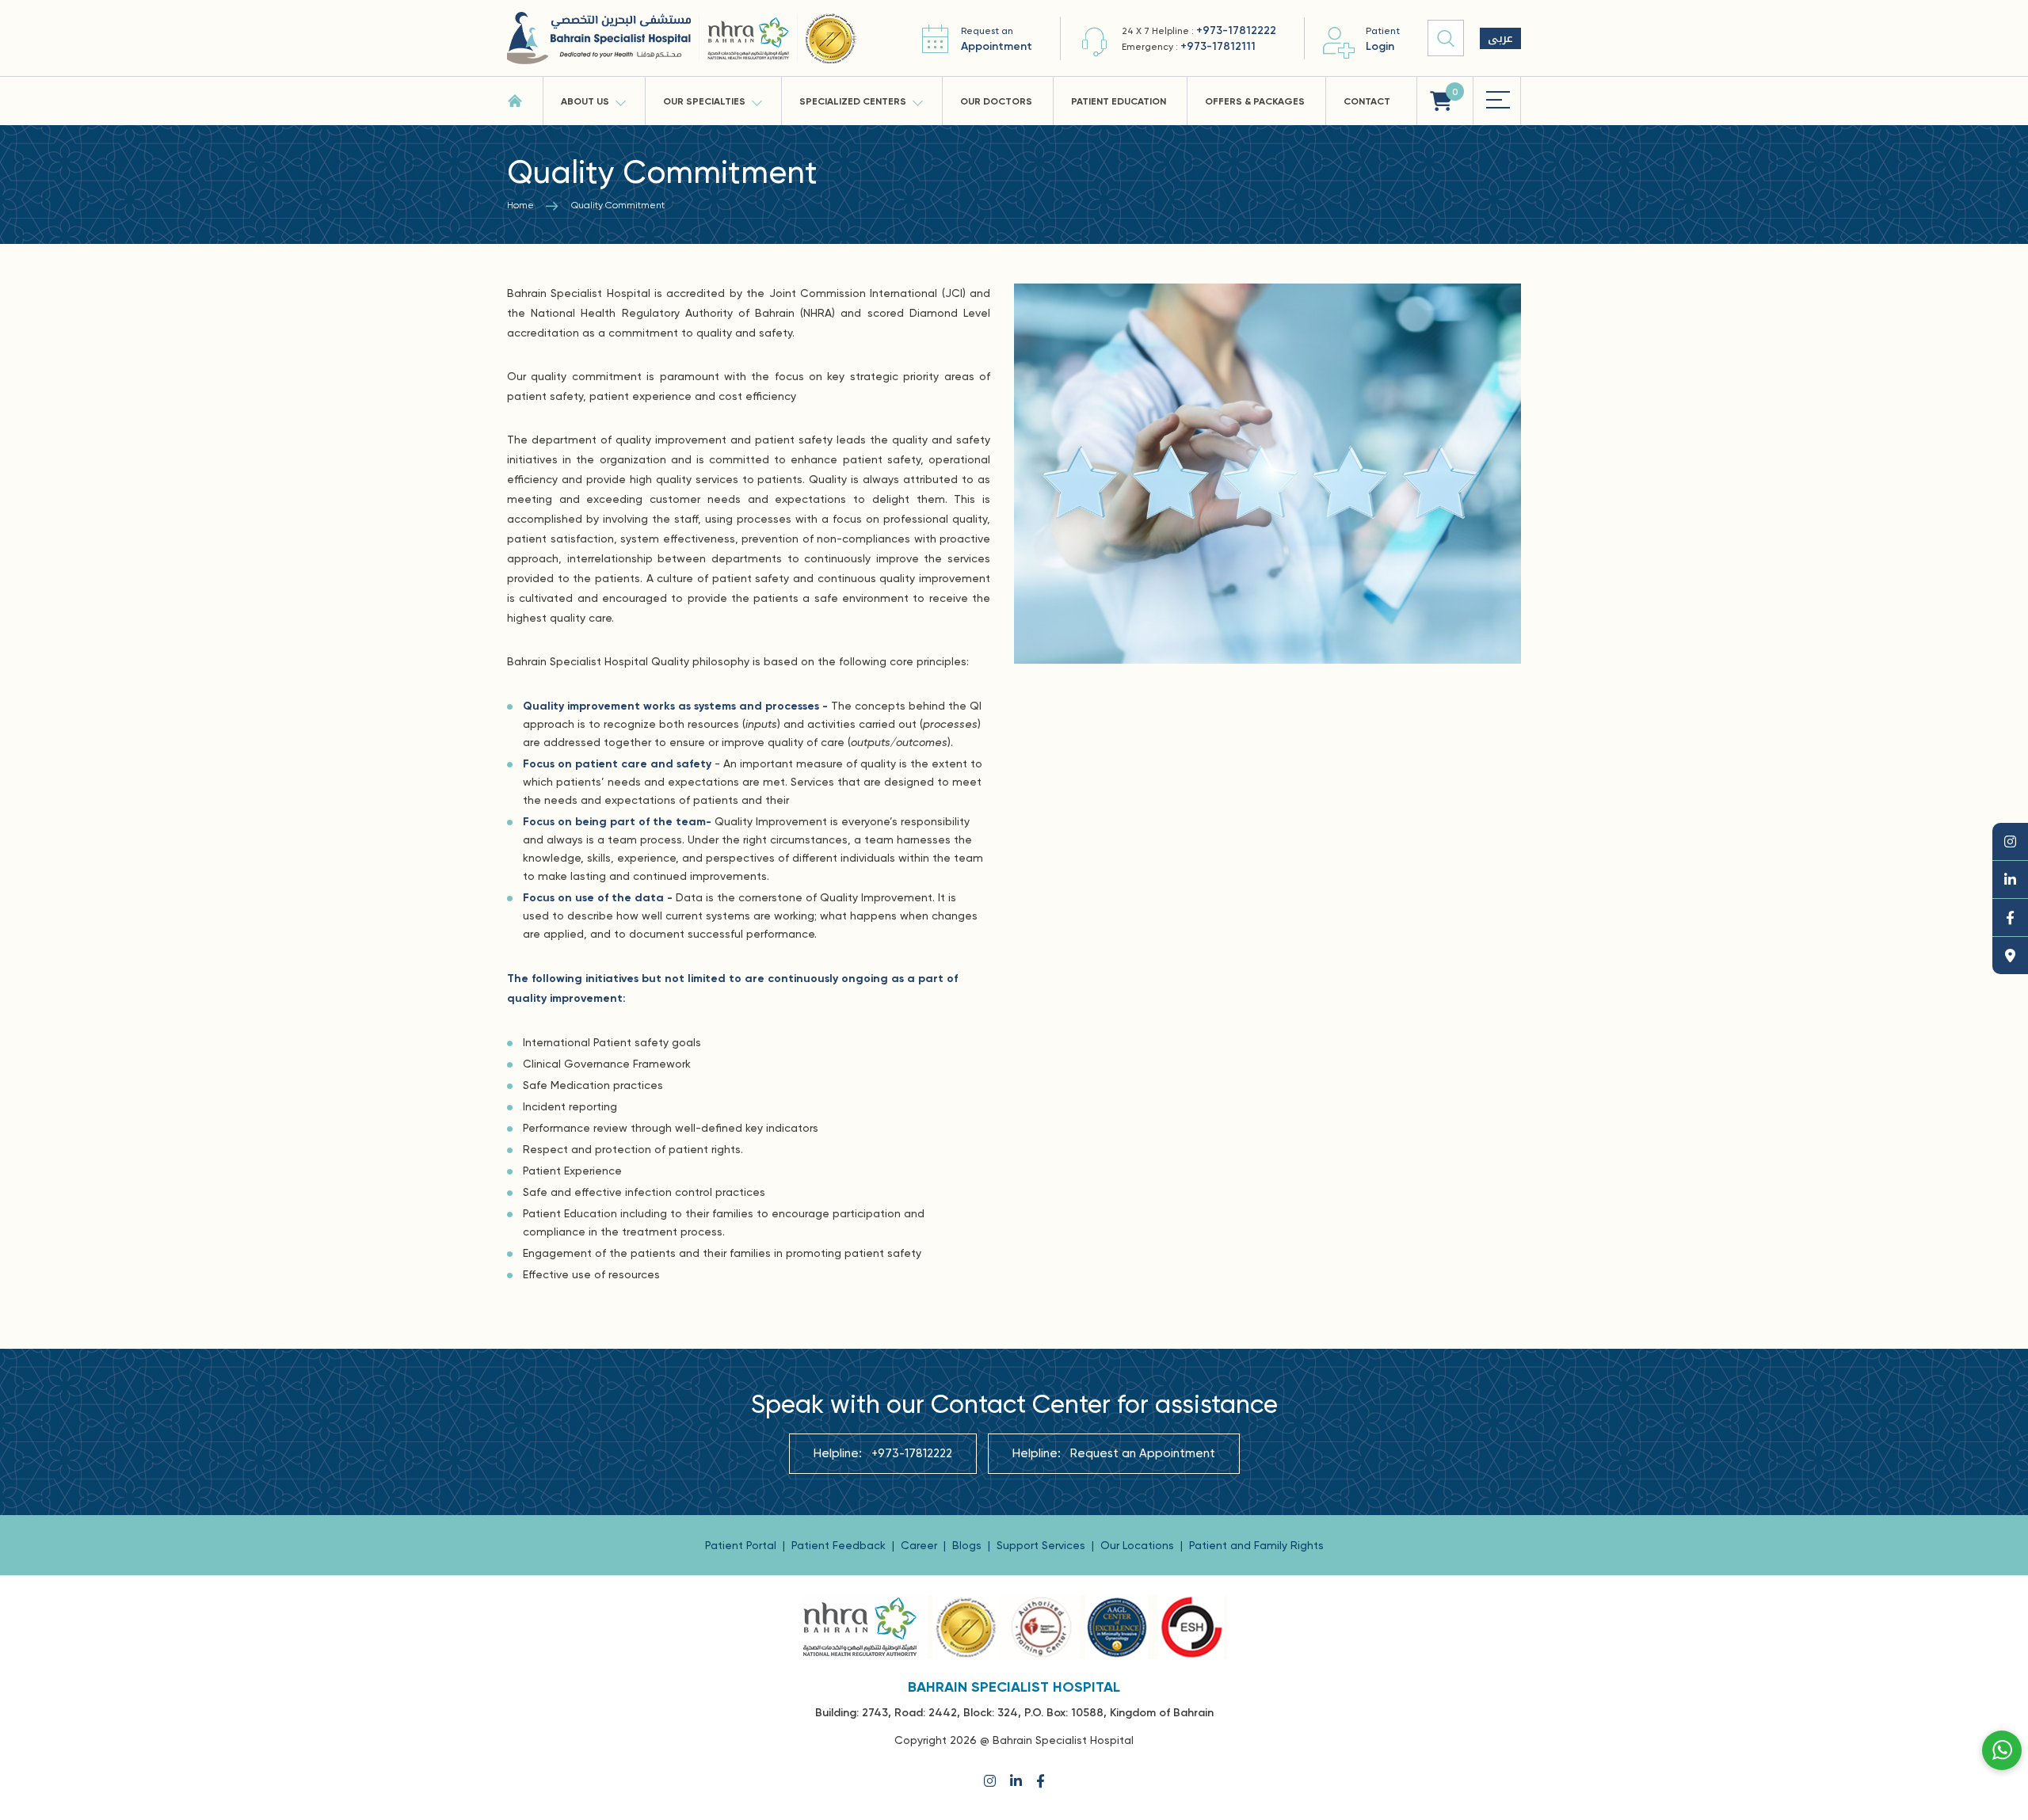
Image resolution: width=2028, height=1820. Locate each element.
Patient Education (1119, 101)
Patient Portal (742, 1545)
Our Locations (1139, 1545)
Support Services (1043, 1545)
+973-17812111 (1218, 46)
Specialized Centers (853, 101)
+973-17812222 (1236, 30)
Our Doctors (996, 101)
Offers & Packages (1255, 101)
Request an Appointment (1143, 1453)
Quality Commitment (618, 205)
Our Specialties (704, 101)
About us (585, 101)
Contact (1367, 101)
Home (520, 205)
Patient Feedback (840, 1545)
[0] (1441, 101)
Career (921, 1545)
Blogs (968, 1545)
